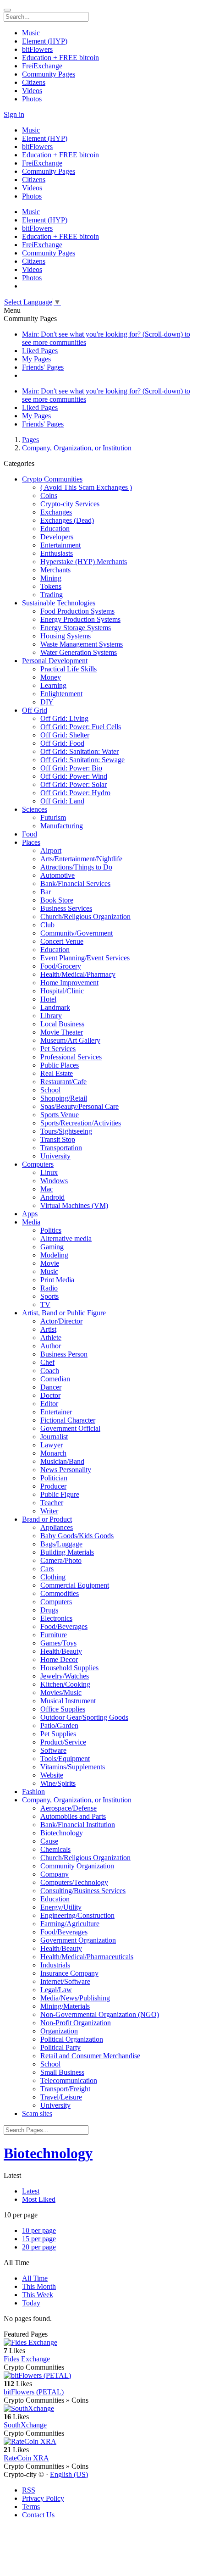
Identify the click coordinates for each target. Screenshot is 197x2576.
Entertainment (60, 545)
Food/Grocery (61, 966)
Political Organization (72, 2039)
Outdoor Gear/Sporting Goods (84, 1717)
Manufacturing (62, 826)
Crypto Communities (52, 479)
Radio (49, 1288)
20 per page (39, 2247)
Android (52, 1197)
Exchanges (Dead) (67, 520)
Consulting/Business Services (83, 1891)
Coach (50, 1371)
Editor (49, 1404)
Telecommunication (69, 2080)
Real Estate (57, 1073)
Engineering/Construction (77, 1915)
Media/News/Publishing (75, 1998)
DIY (47, 702)
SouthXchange (25, 2425)
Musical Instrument (68, 1701)
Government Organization (78, 1940)
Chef (47, 1362)
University (55, 1156)
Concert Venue (62, 941)
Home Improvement (69, 983)
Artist (48, 1329)
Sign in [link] (14, 114)
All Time (35, 2278)
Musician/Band (62, 1461)
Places (31, 842)
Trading (52, 595)
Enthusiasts (57, 553)
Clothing (53, 1577)
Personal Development (55, 661)
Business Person (64, 1354)
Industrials (55, 1965)
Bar (46, 892)
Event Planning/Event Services (85, 958)
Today (31, 2303)
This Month (39, 2286)
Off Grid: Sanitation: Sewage (82, 760)
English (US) (69, 2474)
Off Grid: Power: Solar (74, 784)
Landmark (55, 1007)
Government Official (70, 1428)
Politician (54, 1478)
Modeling (54, 1255)
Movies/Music (61, 1692)
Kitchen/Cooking (65, 1684)
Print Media (57, 1280)
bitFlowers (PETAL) (34, 2392)
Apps (30, 1214)
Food (30, 834)
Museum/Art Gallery (70, 1040)
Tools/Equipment (65, 1759)
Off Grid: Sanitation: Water (79, 751)
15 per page (39, 2239)
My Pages (36, 359)
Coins (49, 496)
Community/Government (77, 933)
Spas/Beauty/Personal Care (79, 1106)
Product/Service (63, 1742)
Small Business (62, 2072)
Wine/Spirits (58, 1783)
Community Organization (77, 1866)
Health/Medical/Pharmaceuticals (87, 1957)
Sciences (35, 809)
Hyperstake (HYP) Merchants (84, 562)
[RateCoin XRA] (98, 2442)
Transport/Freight (65, 2089)
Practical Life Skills (68, 669)
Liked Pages (40, 351)
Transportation (61, 1148)
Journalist (54, 1437)
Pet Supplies (58, 1734)
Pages (30, 440)
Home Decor (59, 1659)
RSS (29, 2490)
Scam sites (37, 2113)
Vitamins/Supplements (73, 1767)
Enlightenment (61, 694)
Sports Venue (60, 1115)
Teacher (52, 1503)
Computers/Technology (74, 1882)
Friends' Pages (43, 367)
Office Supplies (63, 1709)
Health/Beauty (61, 1651)
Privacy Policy (43, 2498)
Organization (59, 2031)
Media (31, 1222)
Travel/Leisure (61, 2097)
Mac (47, 1189)
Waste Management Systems (82, 644)
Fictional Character (68, 1420)
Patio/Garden (59, 1726)
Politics (51, 1230)
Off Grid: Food (62, 743)
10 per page (39, 2230)
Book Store (57, 900)
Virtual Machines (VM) (74, 1205)
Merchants (55, 570)
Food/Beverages (64, 1626)
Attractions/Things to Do (76, 867)
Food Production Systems (77, 611)
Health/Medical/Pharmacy (78, 974)
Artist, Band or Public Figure (64, 1313)
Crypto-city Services (70, 504)
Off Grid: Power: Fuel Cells (81, 727)
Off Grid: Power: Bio (71, 768)
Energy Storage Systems (76, 628)
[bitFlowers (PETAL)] (98, 2376)
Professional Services (71, 1057)
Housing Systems (66, 636)
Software (53, 1750)
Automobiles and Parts (73, 1816)
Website (52, 1775)
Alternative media (66, 1238)
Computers (38, 1164)
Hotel (48, 999)
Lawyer (52, 1445)
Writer (49, 1511)
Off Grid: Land (62, 801)
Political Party (60, 2047)
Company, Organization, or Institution (77, 448)
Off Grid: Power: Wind (74, 776)
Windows (54, 1181)
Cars (47, 1569)
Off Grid (35, 710)
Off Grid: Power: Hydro (75, 793)
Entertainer (56, 1412)
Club (47, 925)
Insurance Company (69, 1973)
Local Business (62, 1024)
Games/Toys (58, 1643)
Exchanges (56, 512)
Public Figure (60, 1494)
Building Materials (67, 1552)
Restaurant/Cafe (63, 1082)
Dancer (51, 1387)
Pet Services (58, 1049)
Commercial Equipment (75, 1585)
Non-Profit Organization (76, 2023)
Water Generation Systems (79, 652)
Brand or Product (47, 1519)
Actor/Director (61, 1321)
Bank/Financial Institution (78, 1825)
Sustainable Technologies (59, 603)
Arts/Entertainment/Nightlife (81, 859)
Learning (53, 685)
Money (51, 677)
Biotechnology (62, 1833)
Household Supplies (69, 1668)
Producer (53, 1486)
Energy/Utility (61, 1907)
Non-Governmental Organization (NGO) (100, 2014)
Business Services (66, 908)
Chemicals (55, 1849)
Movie (50, 1263)
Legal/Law (56, 1990)
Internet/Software (65, 1981)
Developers (57, 537)
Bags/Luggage (61, 1544)
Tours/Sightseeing (66, 1131)
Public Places (60, 1065)
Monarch (53, 1453)
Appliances (57, 1527)
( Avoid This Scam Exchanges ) (86, 487)
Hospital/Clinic (62, 991)
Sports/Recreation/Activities (81, 1123)
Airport (51, 850)
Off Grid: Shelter (65, 735)
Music (49, 1271)
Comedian (55, 1379)
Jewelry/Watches (65, 1676)
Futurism (53, 817)
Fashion (33, 1792)
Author (51, 1346)
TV (45, 1305)
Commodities (60, 1593)
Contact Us (38, 2515)
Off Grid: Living (64, 718)
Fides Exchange (27, 2359)
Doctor (50, 1395)
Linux (49, 1172)
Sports (49, 1296)
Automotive (57, 875)
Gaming (52, 1247)
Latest (31, 2191)
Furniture (54, 1635)
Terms (31, 2507)
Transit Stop (58, 1139)
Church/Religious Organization (85, 917)
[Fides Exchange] (98, 2343)
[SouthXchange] (98, 2409)
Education (55, 529)
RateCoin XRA (26, 2458)
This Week (38, 2295)
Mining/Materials (65, 2006)
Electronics (56, 1618)
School (50, 1090)
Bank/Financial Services (75, 884)
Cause (49, 1841)
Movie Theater (62, 1032)
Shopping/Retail (64, 1098)
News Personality (66, 1470)
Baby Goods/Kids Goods (77, 1536)
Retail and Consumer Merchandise (90, 2056)
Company (55, 1874)
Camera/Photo (61, 1560)
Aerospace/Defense (68, 1808)
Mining (51, 578)
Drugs (49, 1610)
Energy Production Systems (80, 619)
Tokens (51, 586)
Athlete (51, 1338)
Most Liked (39, 2199)
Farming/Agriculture (70, 1924)
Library (51, 1016)
